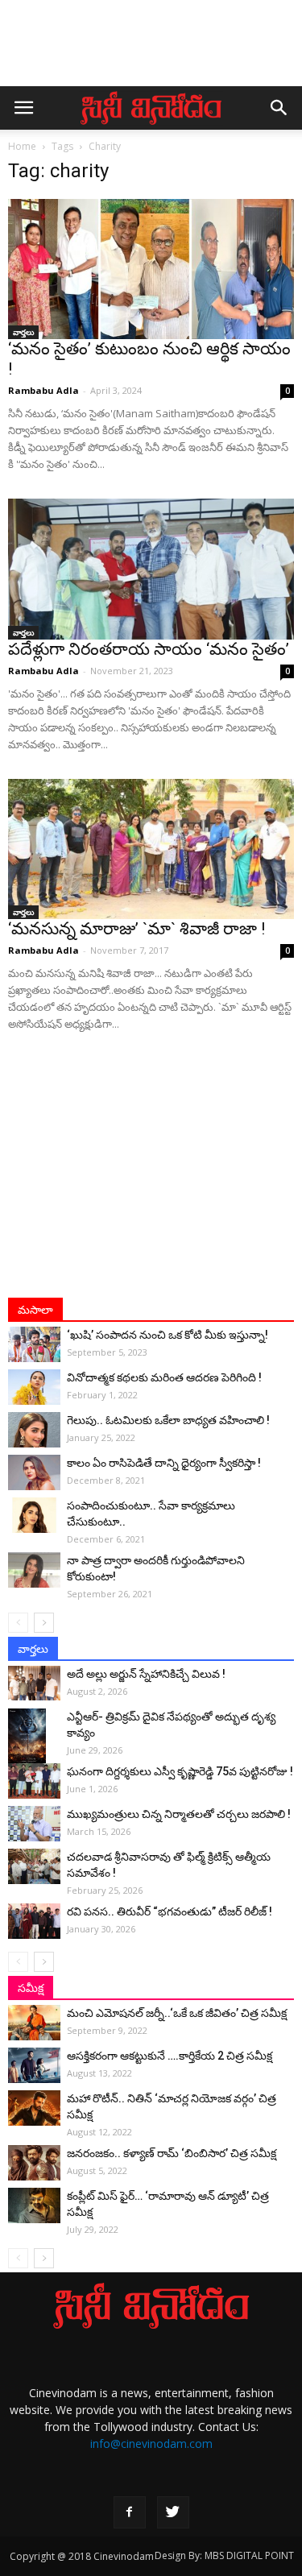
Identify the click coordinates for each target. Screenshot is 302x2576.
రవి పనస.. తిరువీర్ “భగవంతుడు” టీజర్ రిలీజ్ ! (170, 1911)
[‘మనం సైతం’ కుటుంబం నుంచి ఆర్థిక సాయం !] (151, 269)
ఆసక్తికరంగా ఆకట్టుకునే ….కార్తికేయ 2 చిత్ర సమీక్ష (170, 2056)
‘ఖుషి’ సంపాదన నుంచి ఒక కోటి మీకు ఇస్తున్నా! (168, 1335)
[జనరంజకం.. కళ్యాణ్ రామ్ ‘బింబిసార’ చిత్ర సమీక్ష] (34, 2163)
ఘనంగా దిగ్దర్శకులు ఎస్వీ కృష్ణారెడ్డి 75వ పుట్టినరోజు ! (180, 1771)
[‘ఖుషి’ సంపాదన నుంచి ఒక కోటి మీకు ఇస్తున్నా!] (34, 1345)
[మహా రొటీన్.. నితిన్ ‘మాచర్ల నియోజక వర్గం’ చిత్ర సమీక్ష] (34, 2108)
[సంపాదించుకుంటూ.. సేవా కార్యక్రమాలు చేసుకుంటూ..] (34, 1516)
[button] (279, 108)
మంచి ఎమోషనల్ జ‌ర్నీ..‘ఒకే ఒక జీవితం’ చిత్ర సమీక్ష (177, 2013)
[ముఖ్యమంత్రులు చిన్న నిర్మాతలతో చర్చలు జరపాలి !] (34, 1824)
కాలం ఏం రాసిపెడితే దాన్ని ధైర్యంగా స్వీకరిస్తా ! (164, 1463)
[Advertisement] (151, 51)
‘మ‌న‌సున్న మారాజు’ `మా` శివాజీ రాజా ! (137, 929)
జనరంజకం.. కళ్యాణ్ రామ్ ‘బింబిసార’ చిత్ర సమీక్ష (172, 2153)
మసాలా (35, 1310)
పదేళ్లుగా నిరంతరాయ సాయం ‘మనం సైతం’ (149, 649)
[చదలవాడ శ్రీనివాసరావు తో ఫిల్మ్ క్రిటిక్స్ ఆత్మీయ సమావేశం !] (34, 1867)
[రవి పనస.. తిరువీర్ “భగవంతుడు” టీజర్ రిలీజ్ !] (34, 1922)
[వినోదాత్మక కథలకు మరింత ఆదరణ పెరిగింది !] (34, 1387)
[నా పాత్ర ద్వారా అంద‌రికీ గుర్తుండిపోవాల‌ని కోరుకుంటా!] (34, 1570)
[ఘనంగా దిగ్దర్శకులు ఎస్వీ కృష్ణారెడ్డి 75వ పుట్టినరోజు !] (34, 1781)
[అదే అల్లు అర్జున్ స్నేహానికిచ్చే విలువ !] (34, 1683)
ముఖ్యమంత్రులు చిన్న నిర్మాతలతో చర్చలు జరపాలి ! (179, 1814)
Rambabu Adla (43, 390)
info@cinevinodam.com (151, 2443)
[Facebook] (130, 2512)
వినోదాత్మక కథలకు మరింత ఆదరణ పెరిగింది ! (164, 1377)
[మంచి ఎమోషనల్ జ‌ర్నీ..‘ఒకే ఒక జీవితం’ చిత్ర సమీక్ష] (34, 2023)
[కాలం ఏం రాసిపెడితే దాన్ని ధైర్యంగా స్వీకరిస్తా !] (34, 1473)
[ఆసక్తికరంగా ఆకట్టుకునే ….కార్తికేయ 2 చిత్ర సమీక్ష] (34, 2066)
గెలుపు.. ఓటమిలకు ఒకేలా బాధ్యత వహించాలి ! (168, 1420)
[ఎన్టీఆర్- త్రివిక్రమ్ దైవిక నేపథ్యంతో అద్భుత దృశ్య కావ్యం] (34, 1737)
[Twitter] (173, 2512)
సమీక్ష (31, 1988)
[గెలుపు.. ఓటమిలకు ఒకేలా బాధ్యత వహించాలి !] (34, 1430)
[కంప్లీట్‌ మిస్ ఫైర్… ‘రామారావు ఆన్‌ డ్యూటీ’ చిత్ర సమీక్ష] (34, 2206)
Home (22, 146)
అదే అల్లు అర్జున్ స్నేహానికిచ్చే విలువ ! (146, 1674)
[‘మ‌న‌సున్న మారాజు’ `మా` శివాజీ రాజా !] (151, 849)
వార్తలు (23, 332)
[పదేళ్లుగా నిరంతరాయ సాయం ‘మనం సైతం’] (151, 569)
